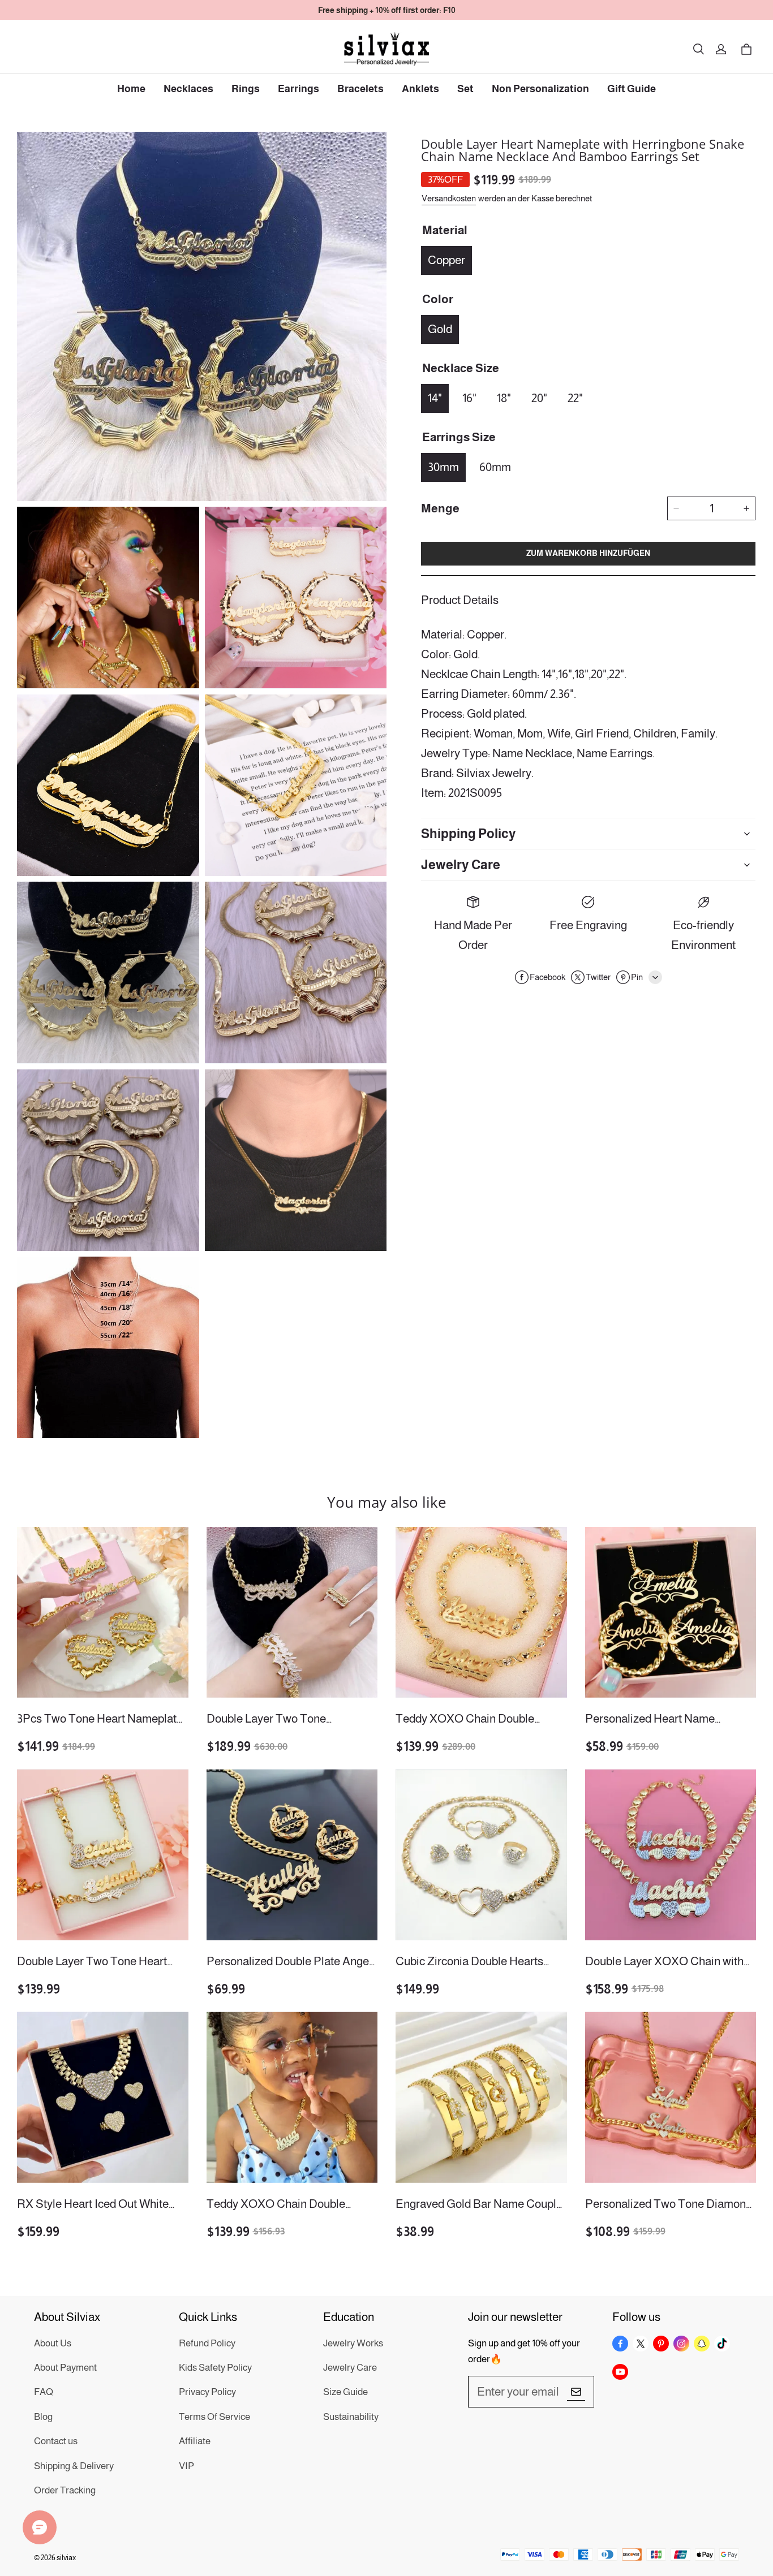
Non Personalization (540, 89)
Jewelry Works (353, 2343)
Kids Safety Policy (215, 2368)
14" (435, 398)
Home (131, 89)
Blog (43, 2417)
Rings (246, 89)
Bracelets (360, 89)
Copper (446, 260)
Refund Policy (207, 2343)
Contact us (56, 2441)
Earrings (299, 89)
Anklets (420, 89)
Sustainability (351, 2417)
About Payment (65, 2368)
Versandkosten (449, 198)
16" (469, 398)
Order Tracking (65, 2490)
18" (504, 398)
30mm (443, 467)
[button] (698, 49)
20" (539, 398)
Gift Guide (632, 89)
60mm (495, 467)
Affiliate (195, 2441)
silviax (66, 2558)
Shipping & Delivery (74, 2466)
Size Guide (345, 2392)
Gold (440, 329)
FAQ (44, 2392)
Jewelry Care (350, 2368)
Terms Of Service (214, 2417)
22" (575, 398)
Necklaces (188, 89)
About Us (53, 2343)
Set (465, 89)
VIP (186, 2466)
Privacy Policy (207, 2392)
